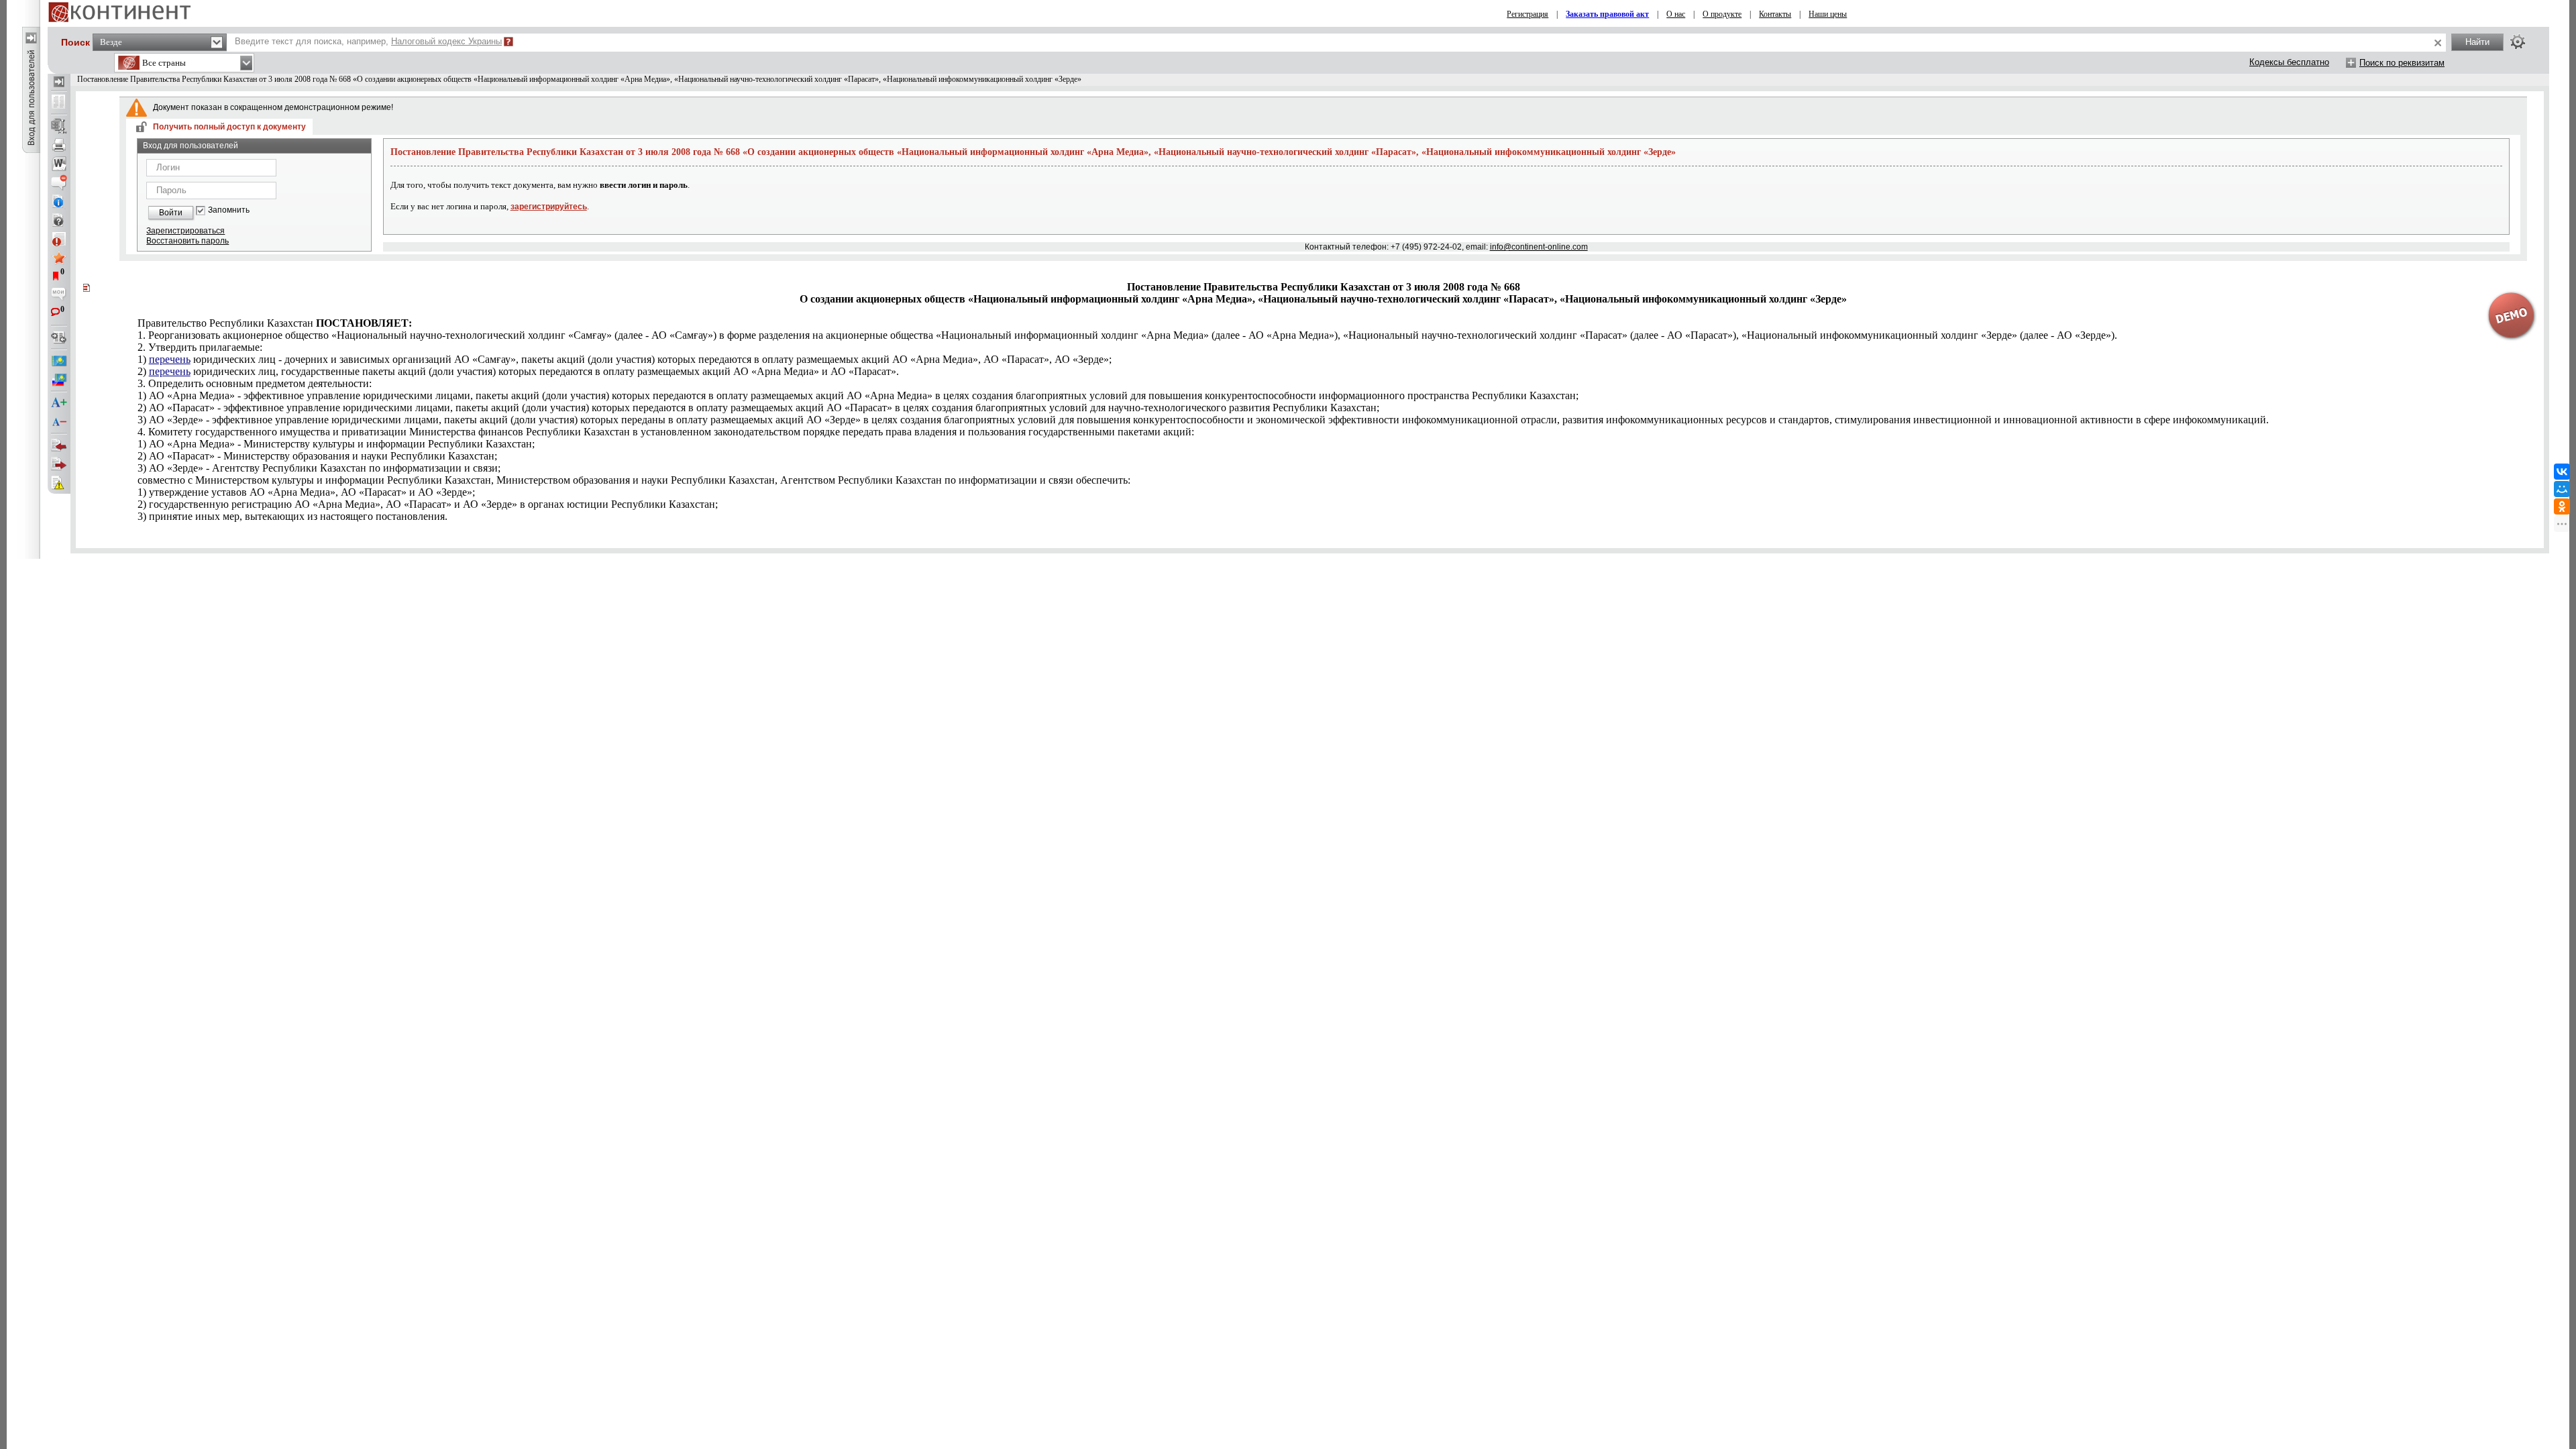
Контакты (1775, 14)
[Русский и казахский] (59, 380)
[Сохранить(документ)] (59, 126)
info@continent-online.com (1539, 247)
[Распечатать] (59, 145)
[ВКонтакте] (2562, 472)
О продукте (1722, 14)
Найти (2477, 42)
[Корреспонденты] (59, 445)
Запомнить (229, 210)
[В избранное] (59, 258)
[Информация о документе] (59, 201)
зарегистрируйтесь (549, 207)
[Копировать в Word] (59, 164)
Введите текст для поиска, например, (368, 41)
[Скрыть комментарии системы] (59, 182)
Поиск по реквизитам (2402, 63)
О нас (1676, 14)
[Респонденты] (59, 464)
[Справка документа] (59, 220)
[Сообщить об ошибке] (59, 483)
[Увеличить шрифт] (59, 403)
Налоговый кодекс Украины (446, 41)
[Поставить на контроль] (59, 239)
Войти (171, 213)
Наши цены (1828, 14)
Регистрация (1527, 14)
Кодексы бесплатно (2289, 62)
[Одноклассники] (2562, 506)
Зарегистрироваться (185, 231)
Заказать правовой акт (1607, 14)
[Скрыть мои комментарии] (59, 295)
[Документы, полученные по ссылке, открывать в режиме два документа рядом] (59, 103)
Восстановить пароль (187, 241)
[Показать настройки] (2518, 42)
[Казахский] (59, 361)
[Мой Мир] (2562, 489)
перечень (170, 359)
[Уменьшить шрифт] (59, 422)
